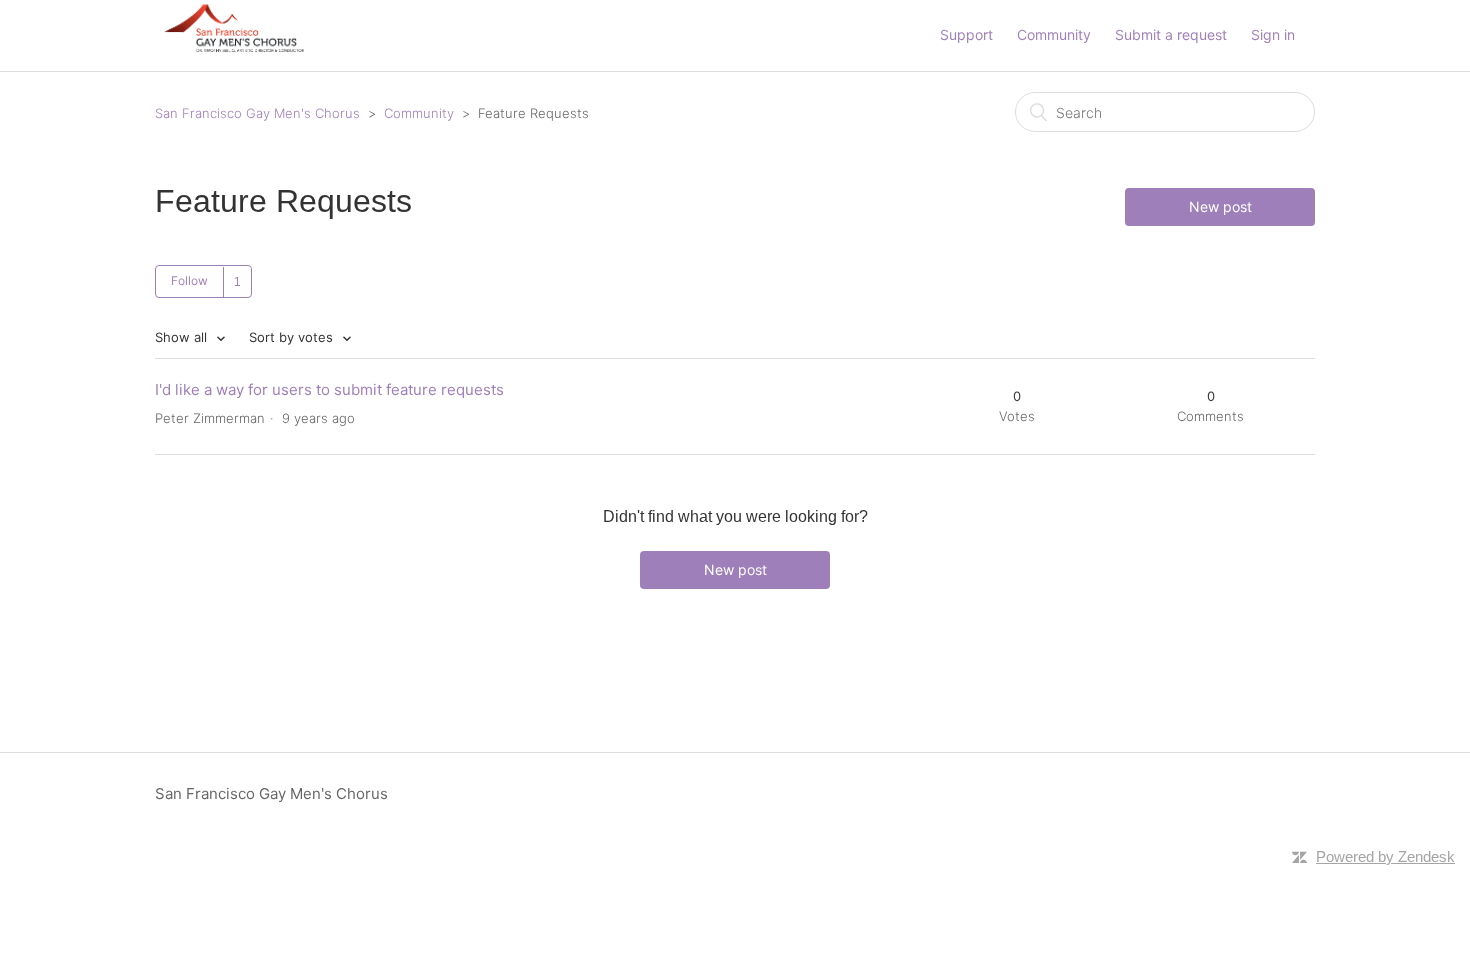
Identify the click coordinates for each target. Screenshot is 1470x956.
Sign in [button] (1273, 34)
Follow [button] (189, 280)
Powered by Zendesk (1385, 856)
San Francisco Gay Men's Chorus (257, 113)
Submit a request (1171, 34)
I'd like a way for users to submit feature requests (329, 389)
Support (966, 34)
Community (1054, 34)
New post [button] (1220, 206)
